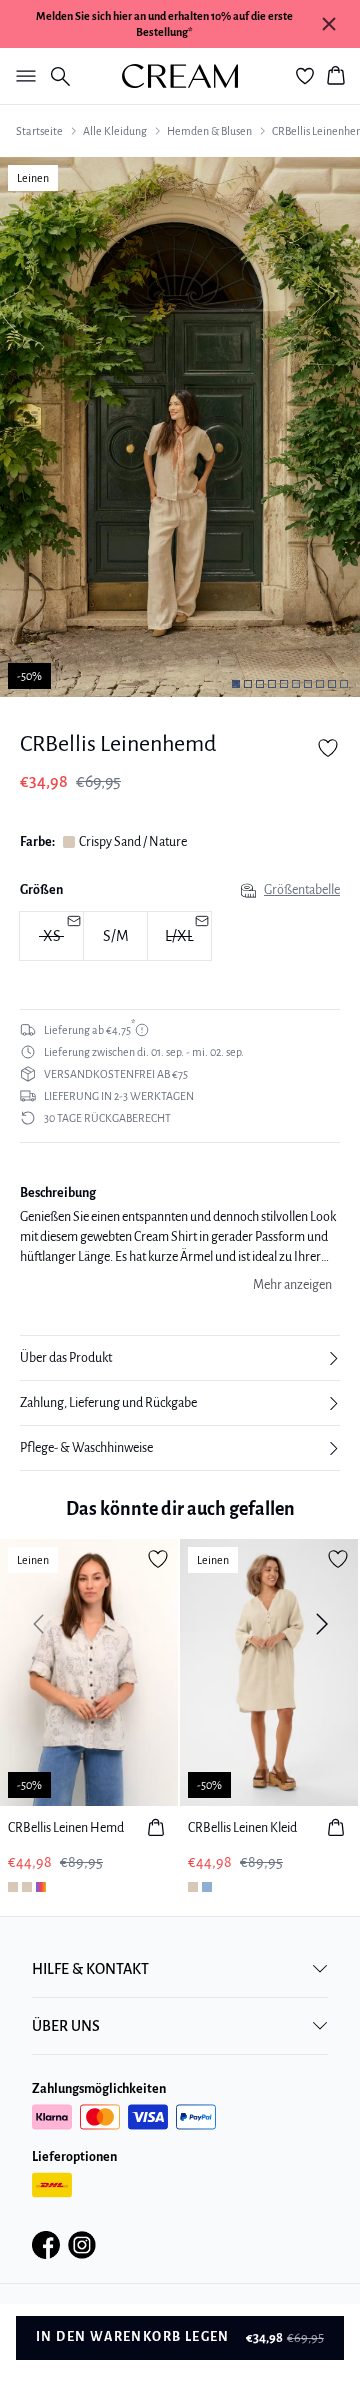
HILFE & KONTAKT (90, 1969)
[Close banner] (329, 24)
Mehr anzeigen (292, 1285)
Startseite (39, 131)
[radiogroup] (180, 936)
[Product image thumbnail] (236, 684)
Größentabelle (302, 890)
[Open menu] (22, 76)
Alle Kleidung (115, 131)
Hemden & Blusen (209, 131)
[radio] (115, 936)
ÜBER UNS (66, 2026)
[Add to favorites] (328, 748)
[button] (180, 1358)
